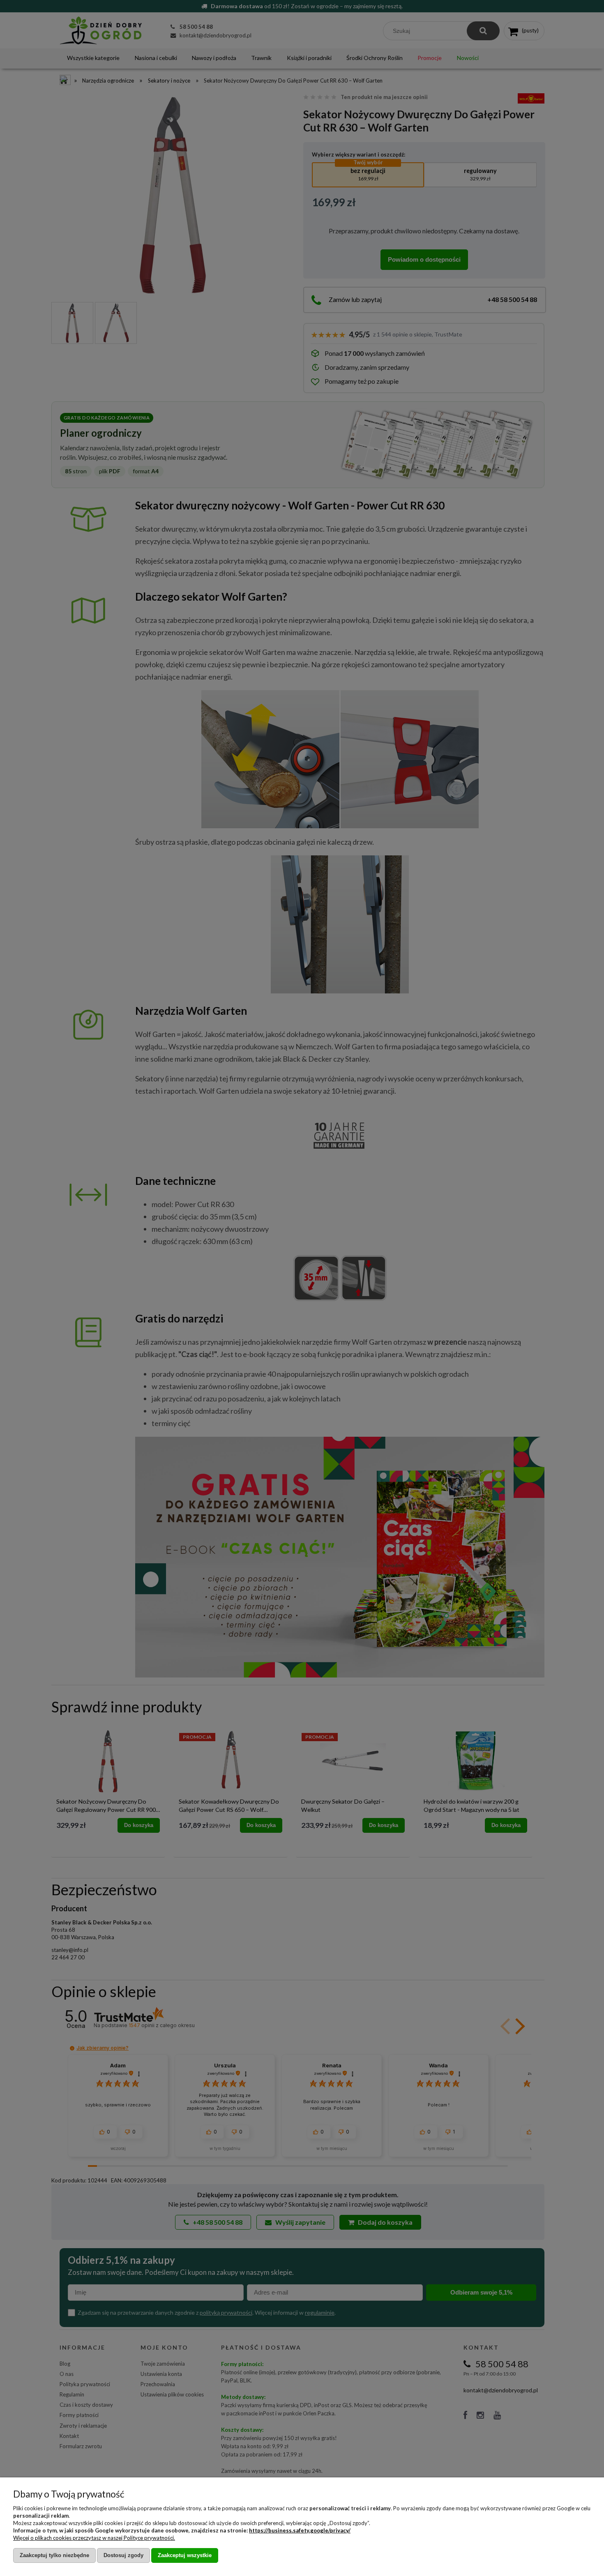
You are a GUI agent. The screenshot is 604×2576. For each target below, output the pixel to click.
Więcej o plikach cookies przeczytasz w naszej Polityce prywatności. (94, 2538)
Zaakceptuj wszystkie (185, 2555)
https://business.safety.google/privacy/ (300, 2530)
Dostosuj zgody (123, 2555)
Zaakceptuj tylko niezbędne (54, 2555)
